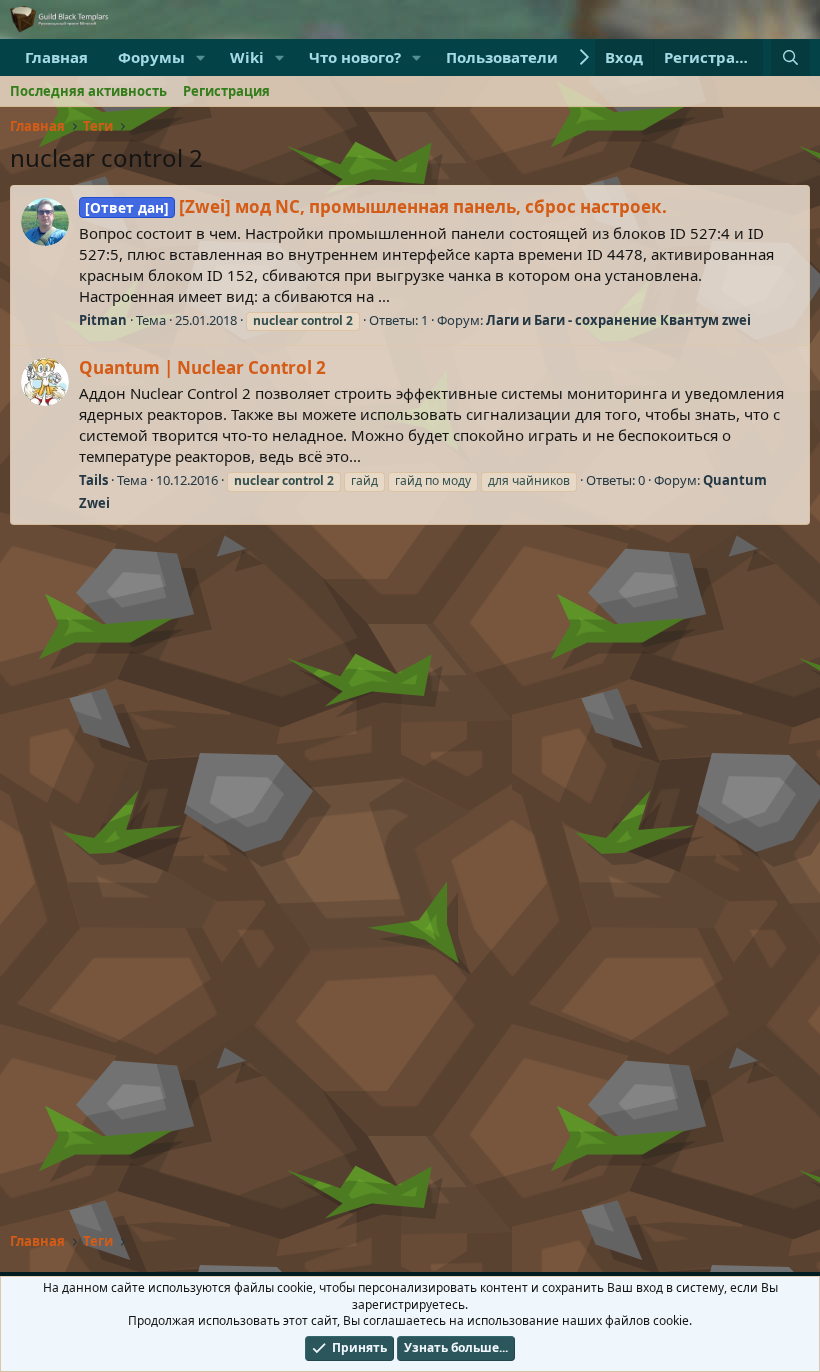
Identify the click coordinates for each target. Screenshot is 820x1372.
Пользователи (502, 57)
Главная (56, 57)
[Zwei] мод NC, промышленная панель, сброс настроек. (376, 206)
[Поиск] (790, 57)
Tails (93, 480)
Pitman (103, 320)
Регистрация (226, 91)
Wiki (247, 57)
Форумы (151, 57)
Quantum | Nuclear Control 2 (202, 367)
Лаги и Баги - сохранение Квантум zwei (618, 320)
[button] (201, 57)
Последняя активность (88, 91)
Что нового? (355, 57)
